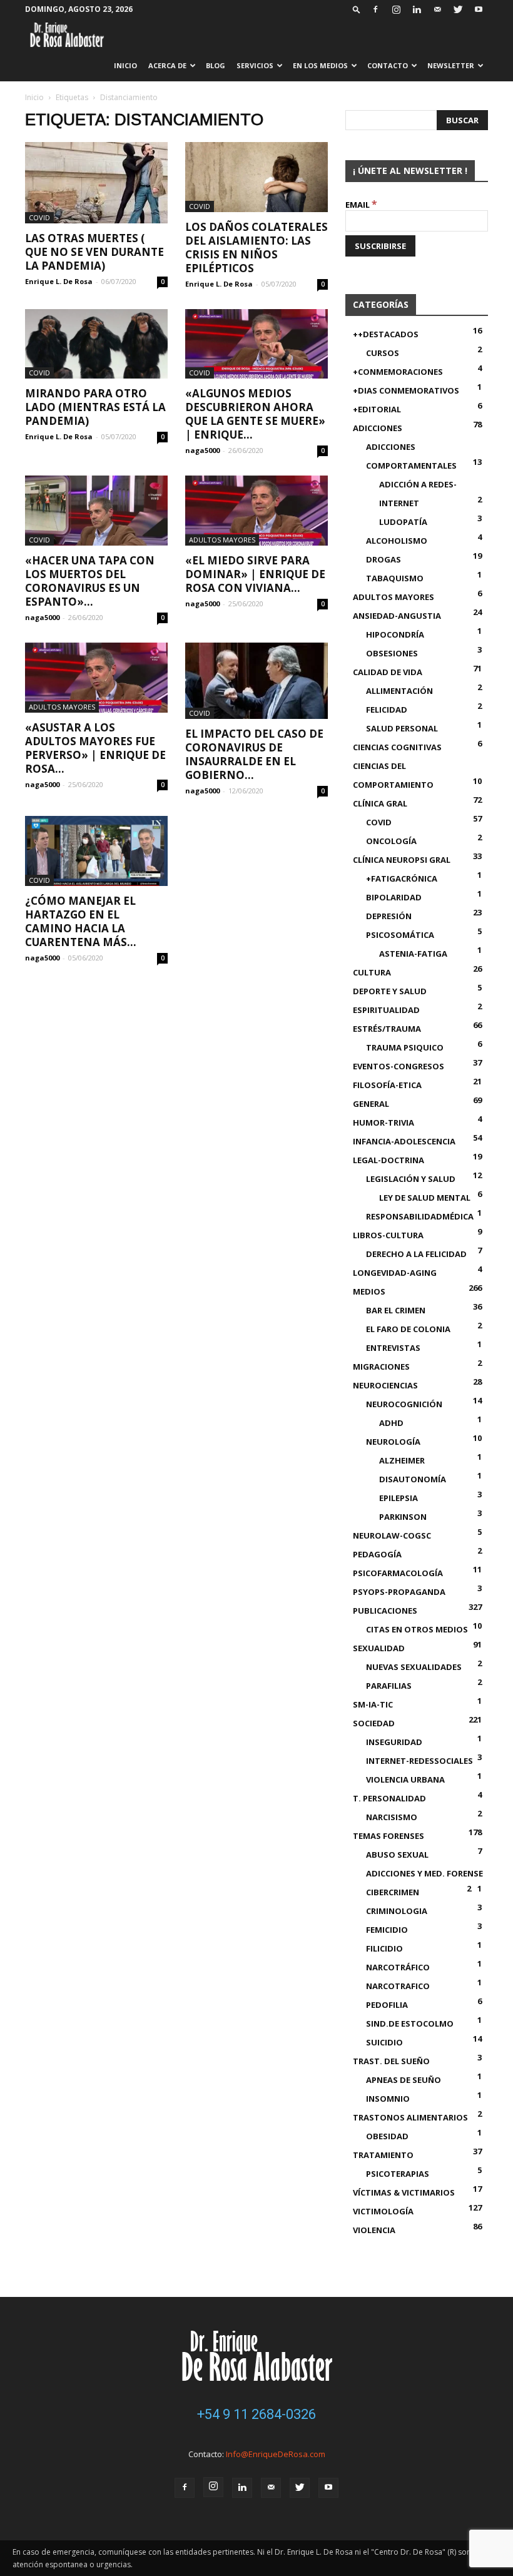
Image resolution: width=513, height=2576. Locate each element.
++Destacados (386, 334)
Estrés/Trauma (387, 1029)
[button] (357, 9)
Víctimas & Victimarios (404, 2192)
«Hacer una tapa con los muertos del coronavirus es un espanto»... (90, 581)
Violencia (374, 2230)
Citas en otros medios (417, 1629)
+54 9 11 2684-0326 (256, 2414)
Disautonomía (413, 1479)
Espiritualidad (386, 1010)
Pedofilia (387, 2005)
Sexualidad (379, 1648)
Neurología (393, 1442)
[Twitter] (458, 9)
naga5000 (202, 450)
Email (361, 205)
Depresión (389, 916)
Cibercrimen (393, 1892)
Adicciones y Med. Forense (424, 1873)
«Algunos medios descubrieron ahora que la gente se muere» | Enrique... (255, 414)
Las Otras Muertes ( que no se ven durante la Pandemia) (94, 252)
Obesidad (387, 2136)
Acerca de (167, 65)
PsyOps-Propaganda (399, 1592)
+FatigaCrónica (402, 878)
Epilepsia (399, 1498)
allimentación (399, 691)
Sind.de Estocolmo (410, 2024)
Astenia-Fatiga (413, 954)
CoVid (39, 217)
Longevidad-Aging (395, 1273)
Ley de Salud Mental (425, 1198)
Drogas (383, 559)
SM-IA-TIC (373, 1704)
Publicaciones (385, 1611)
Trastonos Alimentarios (410, 2117)
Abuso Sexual (397, 1855)
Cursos (383, 353)
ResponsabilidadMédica (420, 1216)
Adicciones (378, 428)
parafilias (389, 1686)
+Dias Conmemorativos (406, 390)
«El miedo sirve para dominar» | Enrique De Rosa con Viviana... (255, 574)
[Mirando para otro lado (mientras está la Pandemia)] (96, 344)
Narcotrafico (398, 1986)
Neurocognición (404, 1404)
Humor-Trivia (383, 1123)
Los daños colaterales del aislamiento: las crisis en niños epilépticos (256, 247)
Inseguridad (394, 1742)
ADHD (391, 1423)
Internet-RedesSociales (419, 1761)
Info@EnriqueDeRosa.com (276, 2454)
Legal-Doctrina (389, 1160)
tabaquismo (395, 578)
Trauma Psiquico (405, 1047)
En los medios (320, 65)
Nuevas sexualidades (414, 1667)
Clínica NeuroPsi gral (402, 860)
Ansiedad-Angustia (397, 616)
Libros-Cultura (388, 1235)
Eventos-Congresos (399, 1066)
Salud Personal (402, 728)
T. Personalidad (389, 1798)
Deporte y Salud (390, 991)
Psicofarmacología (398, 1573)
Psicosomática (400, 935)
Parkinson (403, 1517)
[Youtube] (479, 9)
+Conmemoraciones (398, 372)
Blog (216, 65)
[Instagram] (396, 9)
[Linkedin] (417, 9)
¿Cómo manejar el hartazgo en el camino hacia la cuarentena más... (81, 921)
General (371, 1104)
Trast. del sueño (391, 2061)
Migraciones (381, 1367)
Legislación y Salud (411, 1179)
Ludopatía (403, 522)
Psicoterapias (398, 2174)
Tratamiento (383, 2155)
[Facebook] (375, 9)
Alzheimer (402, 1460)
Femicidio (387, 1930)
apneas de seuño (404, 2080)
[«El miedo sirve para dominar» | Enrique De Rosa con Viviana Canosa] (256, 511)
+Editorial (377, 409)
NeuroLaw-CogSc (392, 1535)
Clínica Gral (380, 803)
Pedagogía (377, 1554)
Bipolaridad (394, 897)
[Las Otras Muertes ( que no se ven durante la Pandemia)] (96, 183)
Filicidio (384, 1948)
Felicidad (387, 710)
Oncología (391, 841)
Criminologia (397, 1911)
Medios (369, 1291)
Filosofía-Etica (387, 1085)
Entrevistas (393, 1348)
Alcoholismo (397, 541)
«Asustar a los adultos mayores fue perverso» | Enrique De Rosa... (95, 748)
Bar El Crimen (396, 1310)
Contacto (388, 65)
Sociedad (374, 1723)
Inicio (125, 65)
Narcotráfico (398, 1967)
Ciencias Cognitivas (397, 747)
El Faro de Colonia (408, 1329)
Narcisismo (392, 1817)
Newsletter (451, 65)
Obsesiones (392, 653)
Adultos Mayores (222, 540)
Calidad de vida (388, 672)
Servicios (255, 65)
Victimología (383, 2211)
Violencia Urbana (405, 1779)
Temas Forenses (389, 1836)
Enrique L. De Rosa (59, 281)
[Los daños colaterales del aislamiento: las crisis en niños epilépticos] (256, 177)
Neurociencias (385, 1385)
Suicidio (384, 2042)
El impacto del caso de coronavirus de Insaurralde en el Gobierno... (254, 754)
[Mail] (437, 9)
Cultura (372, 972)
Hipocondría (395, 634)
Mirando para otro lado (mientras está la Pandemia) (95, 407)
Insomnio (388, 2099)
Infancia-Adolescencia (404, 1141)
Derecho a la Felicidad (416, 1254)
